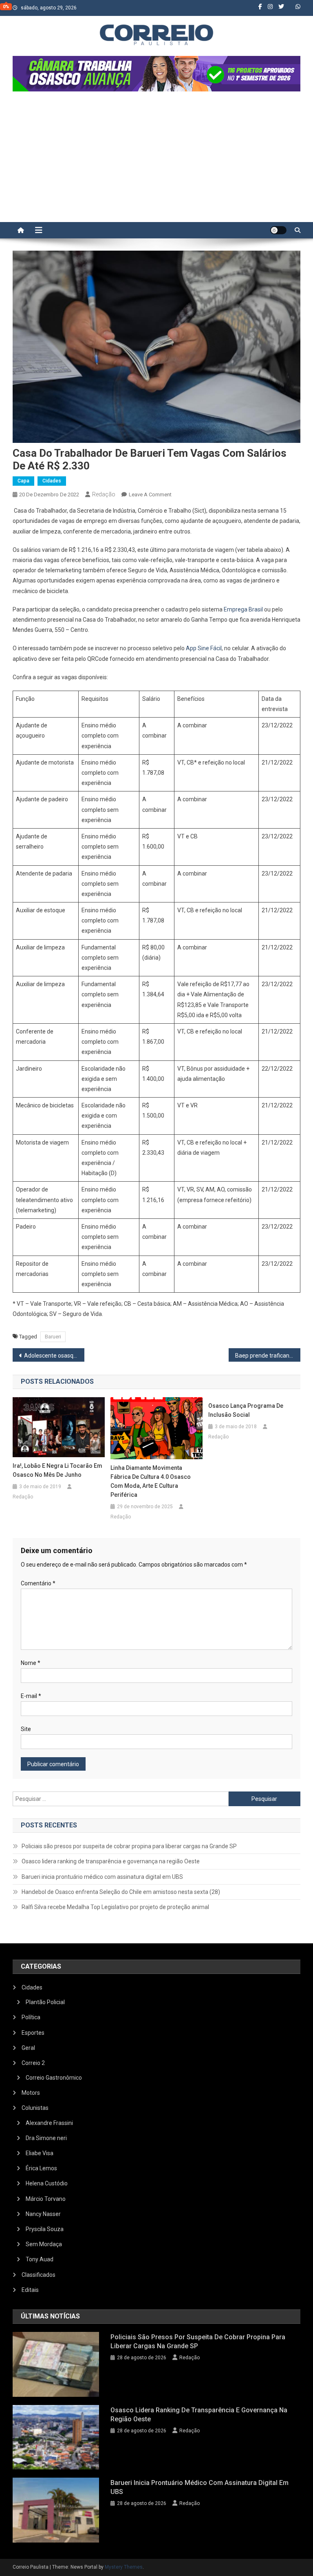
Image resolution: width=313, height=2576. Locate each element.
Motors (31, 2093)
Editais (30, 2290)
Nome (31, 1663)
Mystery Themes (124, 2567)
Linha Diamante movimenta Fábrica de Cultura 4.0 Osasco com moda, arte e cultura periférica (151, 1481)
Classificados (39, 2275)
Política (31, 2017)
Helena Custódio (47, 2183)
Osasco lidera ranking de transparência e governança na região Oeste (111, 1861)
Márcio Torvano (46, 2199)
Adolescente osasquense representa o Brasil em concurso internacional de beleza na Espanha (54, 1356)
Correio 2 (33, 2063)
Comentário (38, 1583)
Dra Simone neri (46, 2138)
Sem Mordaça (44, 2244)
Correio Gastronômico (54, 2078)
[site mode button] (278, 230)
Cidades (52, 481)
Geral (28, 2048)
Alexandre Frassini (49, 2123)
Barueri (53, 1337)
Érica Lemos (41, 2168)
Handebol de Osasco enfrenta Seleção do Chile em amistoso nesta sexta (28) (121, 1892)
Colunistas (35, 2108)
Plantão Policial (45, 2002)
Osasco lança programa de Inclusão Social (246, 1410)
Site (26, 1729)
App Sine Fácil (204, 648)
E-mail (31, 1696)
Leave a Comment (150, 495)
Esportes (33, 2033)
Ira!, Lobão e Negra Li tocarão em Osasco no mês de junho (57, 1470)
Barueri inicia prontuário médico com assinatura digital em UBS (102, 1877)
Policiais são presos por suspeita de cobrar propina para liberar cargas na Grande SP (129, 1846)
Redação (104, 494)
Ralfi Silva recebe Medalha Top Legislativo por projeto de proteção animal (115, 1907)
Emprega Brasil (243, 609)
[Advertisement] (156, 161)
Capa (23, 481)
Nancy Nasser (43, 2214)
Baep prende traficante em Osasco (268, 1356)
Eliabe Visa (40, 2153)
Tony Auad (40, 2259)
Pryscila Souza (45, 2229)
